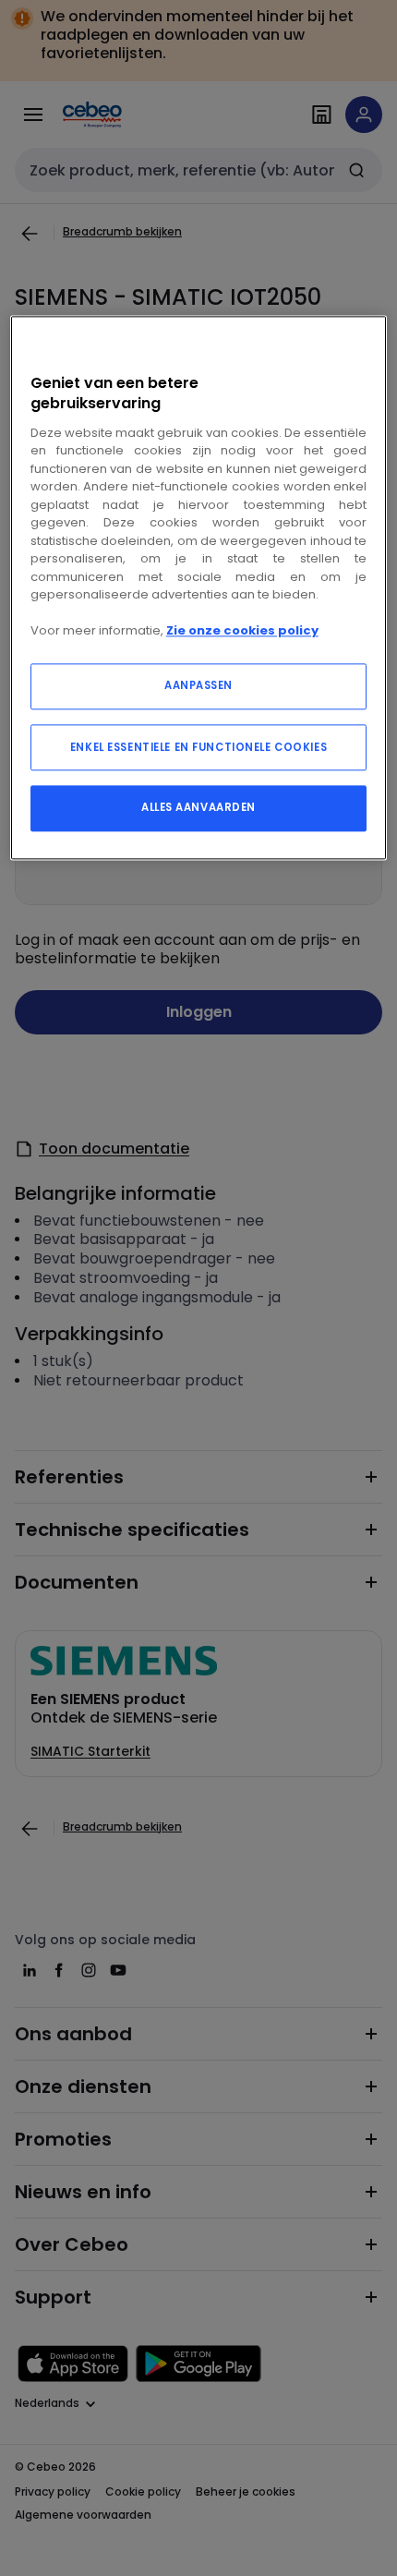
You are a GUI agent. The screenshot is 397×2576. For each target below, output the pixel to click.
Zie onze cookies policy (242, 631)
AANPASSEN (198, 685)
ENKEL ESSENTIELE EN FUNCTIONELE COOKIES (198, 747)
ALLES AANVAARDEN (198, 807)
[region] (199, 588)
